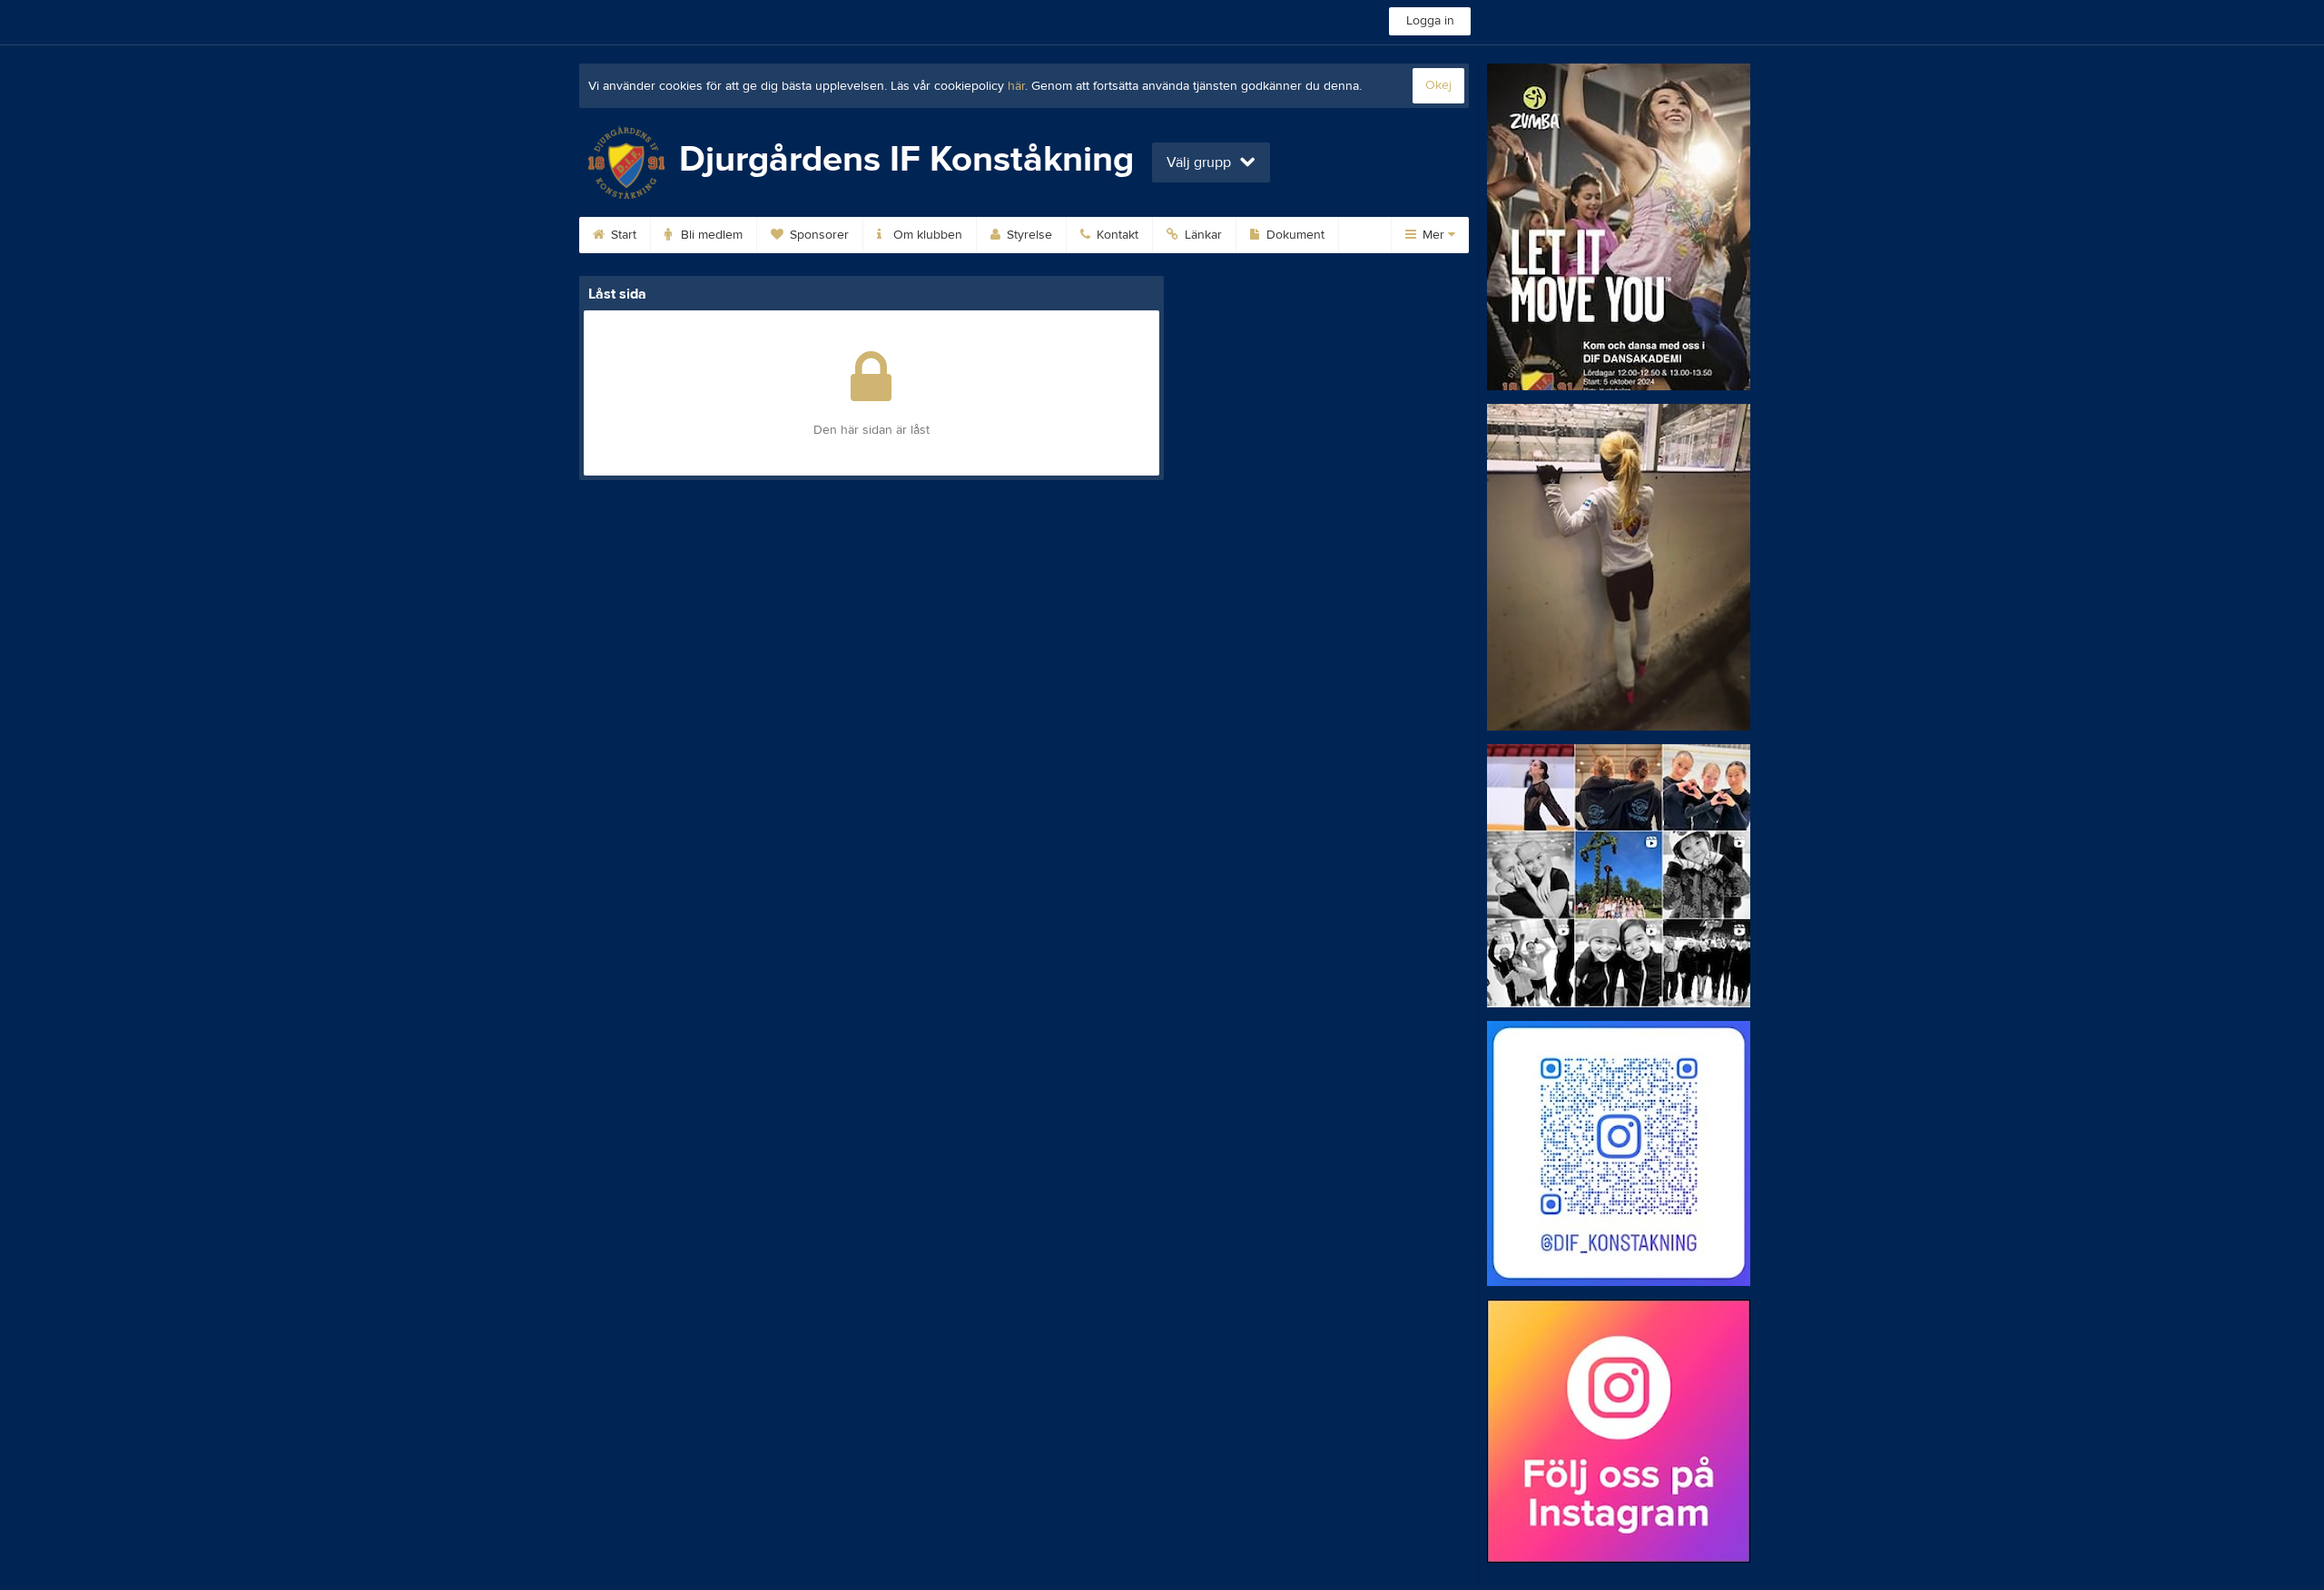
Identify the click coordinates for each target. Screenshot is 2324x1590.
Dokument (1294, 235)
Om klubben (926, 235)
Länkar (1201, 235)
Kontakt (1116, 235)
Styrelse (1028, 235)
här (1016, 86)
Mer (1433, 235)
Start (622, 235)
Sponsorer (817, 235)
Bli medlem (710, 235)
